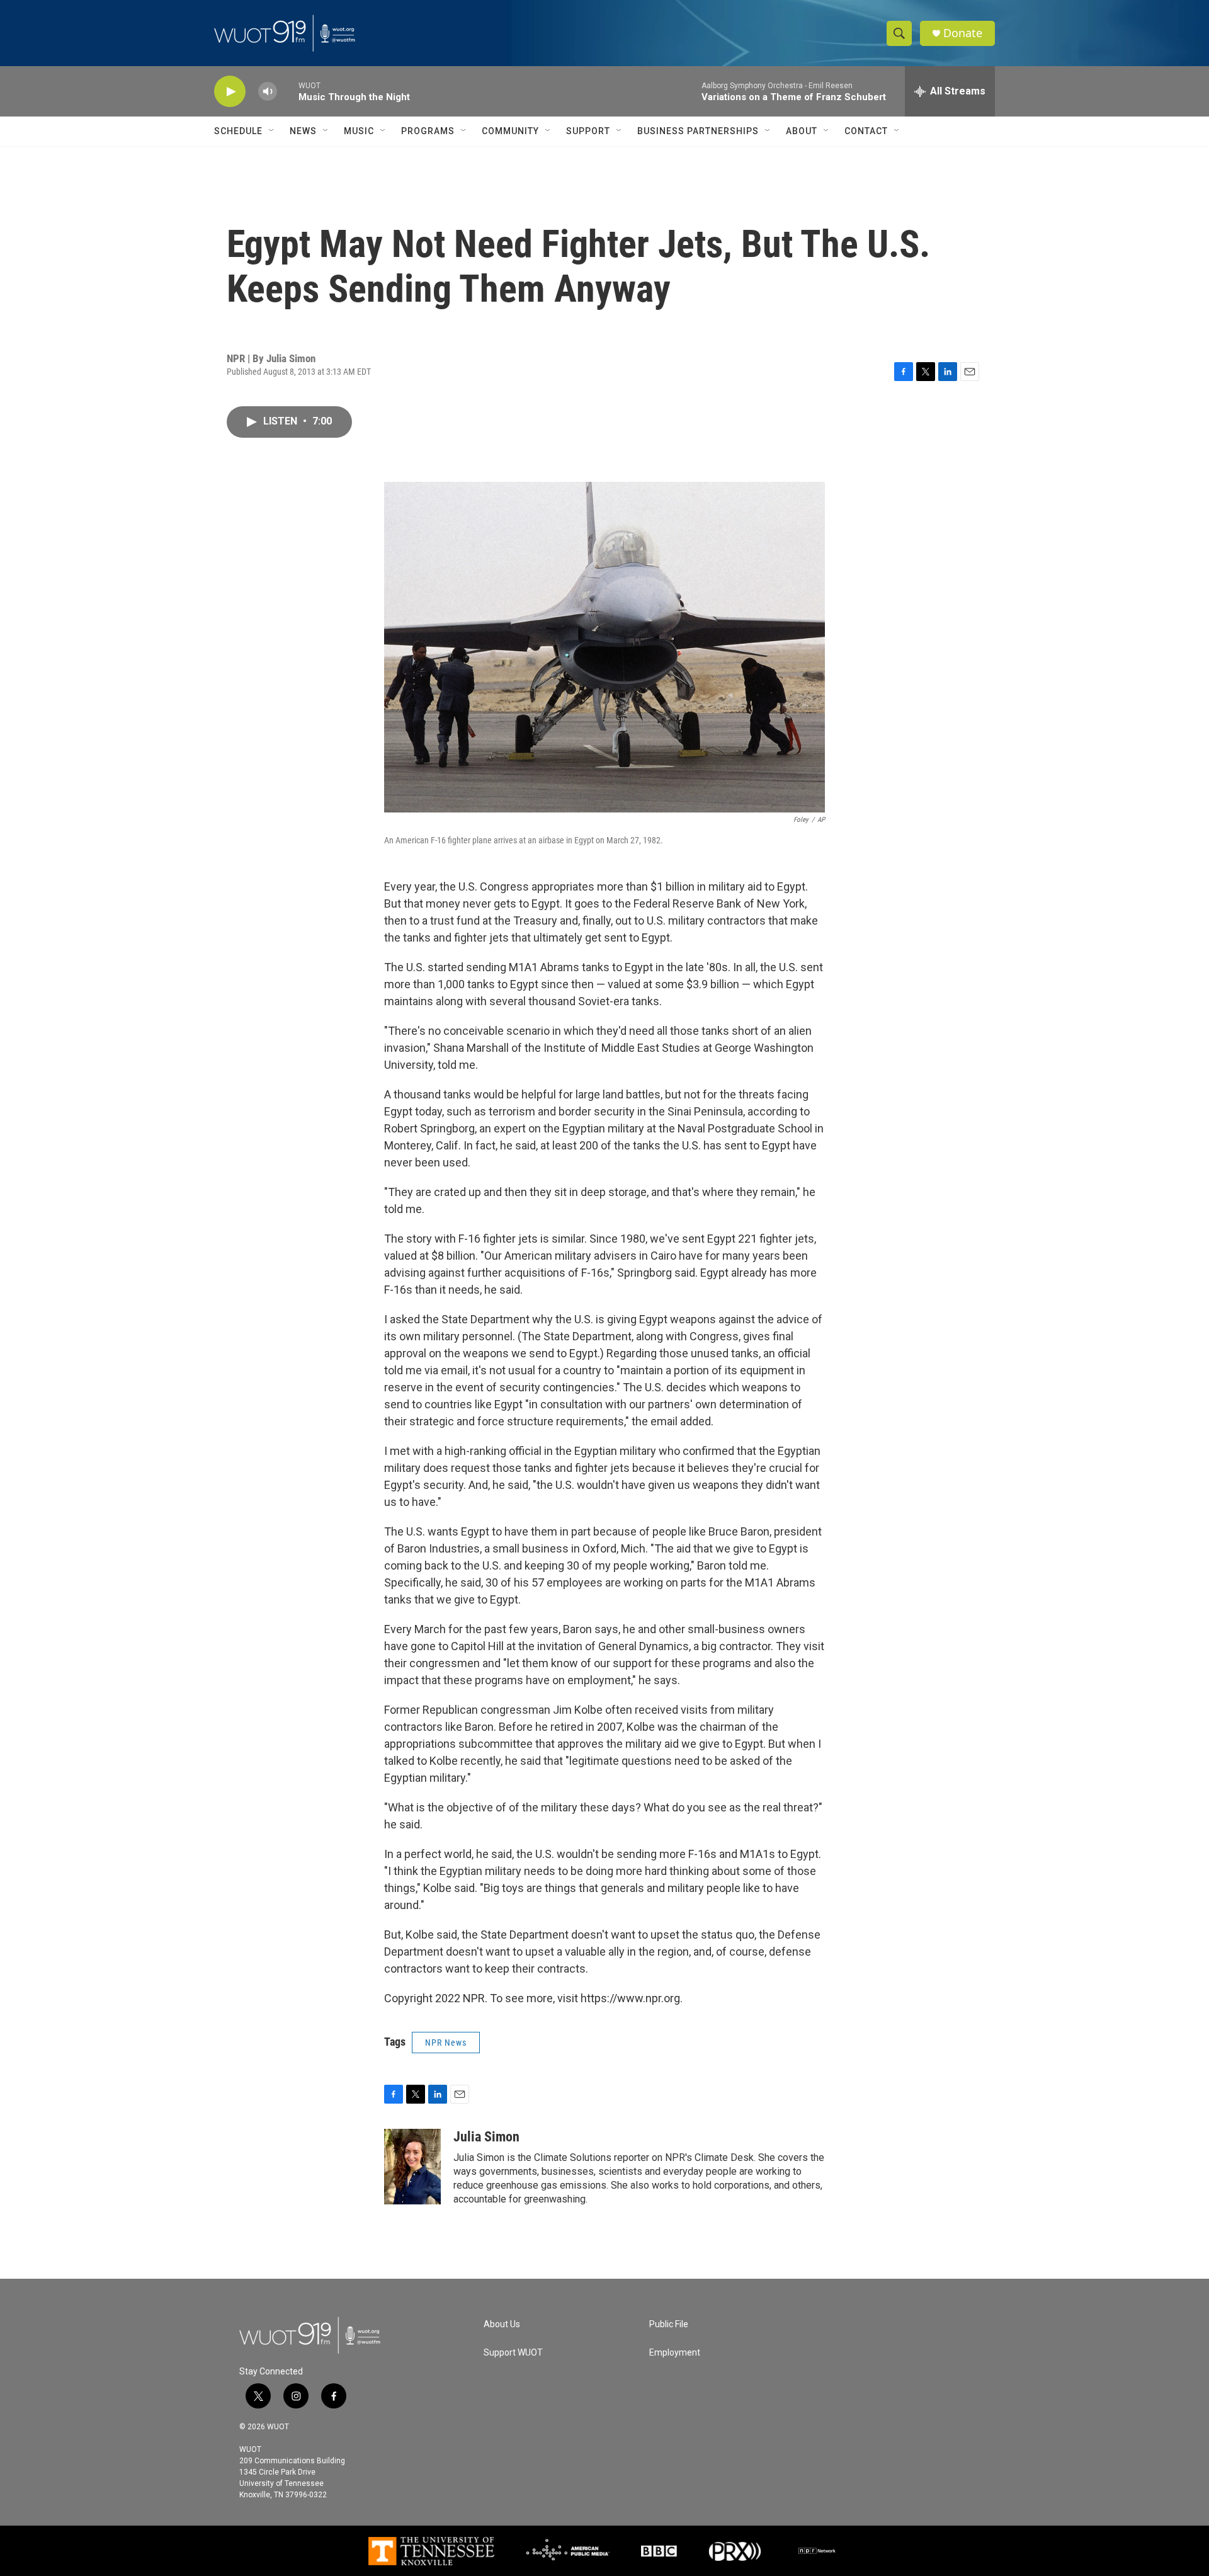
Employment (675, 2353)
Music (359, 131)
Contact (866, 131)
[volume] (268, 92)
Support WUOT (513, 2353)
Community (510, 131)
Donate (963, 33)
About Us (502, 2324)
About (802, 131)
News (303, 131)
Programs (428, 131)
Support (588, 131)
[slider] (288, 91)
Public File (669, 2324)
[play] (230, 92)
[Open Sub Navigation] (272, 131)
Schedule (238, 131)
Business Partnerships (698, 131)
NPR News (446, 2043)
